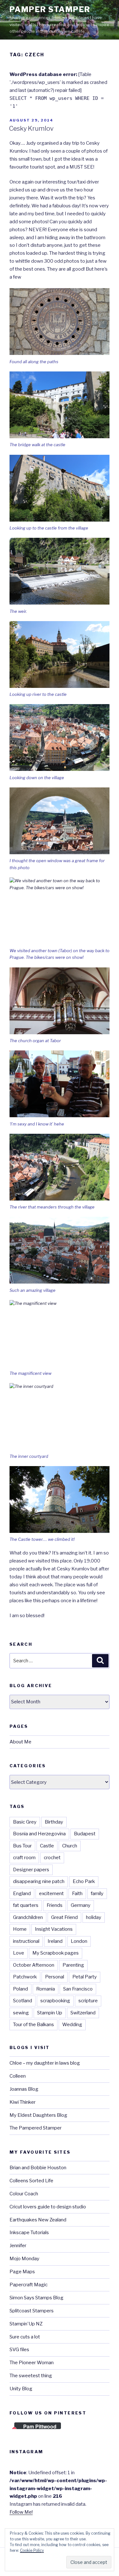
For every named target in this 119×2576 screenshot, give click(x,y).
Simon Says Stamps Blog (36, 2298)
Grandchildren (28, 1917)
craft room (24, 1858)
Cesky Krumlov (31, 128)
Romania (46, 1989)
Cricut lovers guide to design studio (48, 2207)
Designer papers (31, 1870)
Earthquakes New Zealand (38, 2220)
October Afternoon (34, 1965)
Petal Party (85, 1977)
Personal (55, 1977)
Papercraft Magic (29, 2285)
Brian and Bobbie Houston (38, 2168)
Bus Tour (22, 1846)
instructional (26, 1941)
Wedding (72, 2025)
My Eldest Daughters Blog (38, 2115)
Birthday (54, 1822)
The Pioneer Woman (32, 2363)
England (22, 1894)
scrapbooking (55, 2001)
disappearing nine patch (39, 1881)
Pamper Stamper (50, 9)
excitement (51, 1894)
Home (20, 1929)
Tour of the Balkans (33, 2025)
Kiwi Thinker (23, 2102)
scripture (88, 2001)
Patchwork (25, 1977)
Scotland (23, 2001)
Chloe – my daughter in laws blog (45, 2063)
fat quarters (26, 1905)
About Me (20, 1742)
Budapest (85, 1834)
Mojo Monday (24, 2259)
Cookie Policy (32, 2550)
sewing (21, 2013)
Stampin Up (50, 2013)
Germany (81, 1905)
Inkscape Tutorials (29, 2233)
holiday (94, 1917)
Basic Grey (25, 1822)
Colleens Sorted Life (31, 2181)
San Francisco (78, 1989)
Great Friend (64, 1917)
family (97, 1894)
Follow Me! (21, 2512)
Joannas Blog (24, 2089)
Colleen (18, 2076)
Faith (77, 1894)
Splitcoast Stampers (32, 2311)
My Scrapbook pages (56, 1953)
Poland (20, 1989)
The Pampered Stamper (36, 2128)
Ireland (55, 1941)
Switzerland (83, 2013)
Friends (55, 1905)
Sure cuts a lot (25, 2337)
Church (70, 1846)
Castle (47, 1846)
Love (19, 1953)
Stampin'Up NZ (26, 2324)
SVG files (19, 2350)
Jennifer (18, 2246)
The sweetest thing (31, 2376)
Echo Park (84, 1881)
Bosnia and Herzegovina (39, 1834)
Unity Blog (21, 2389)
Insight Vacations (54, 1929)
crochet (52, 1858)
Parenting (73, 1965)
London (79, 1941)
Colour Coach (24, 2194)
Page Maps (22, 2272)
